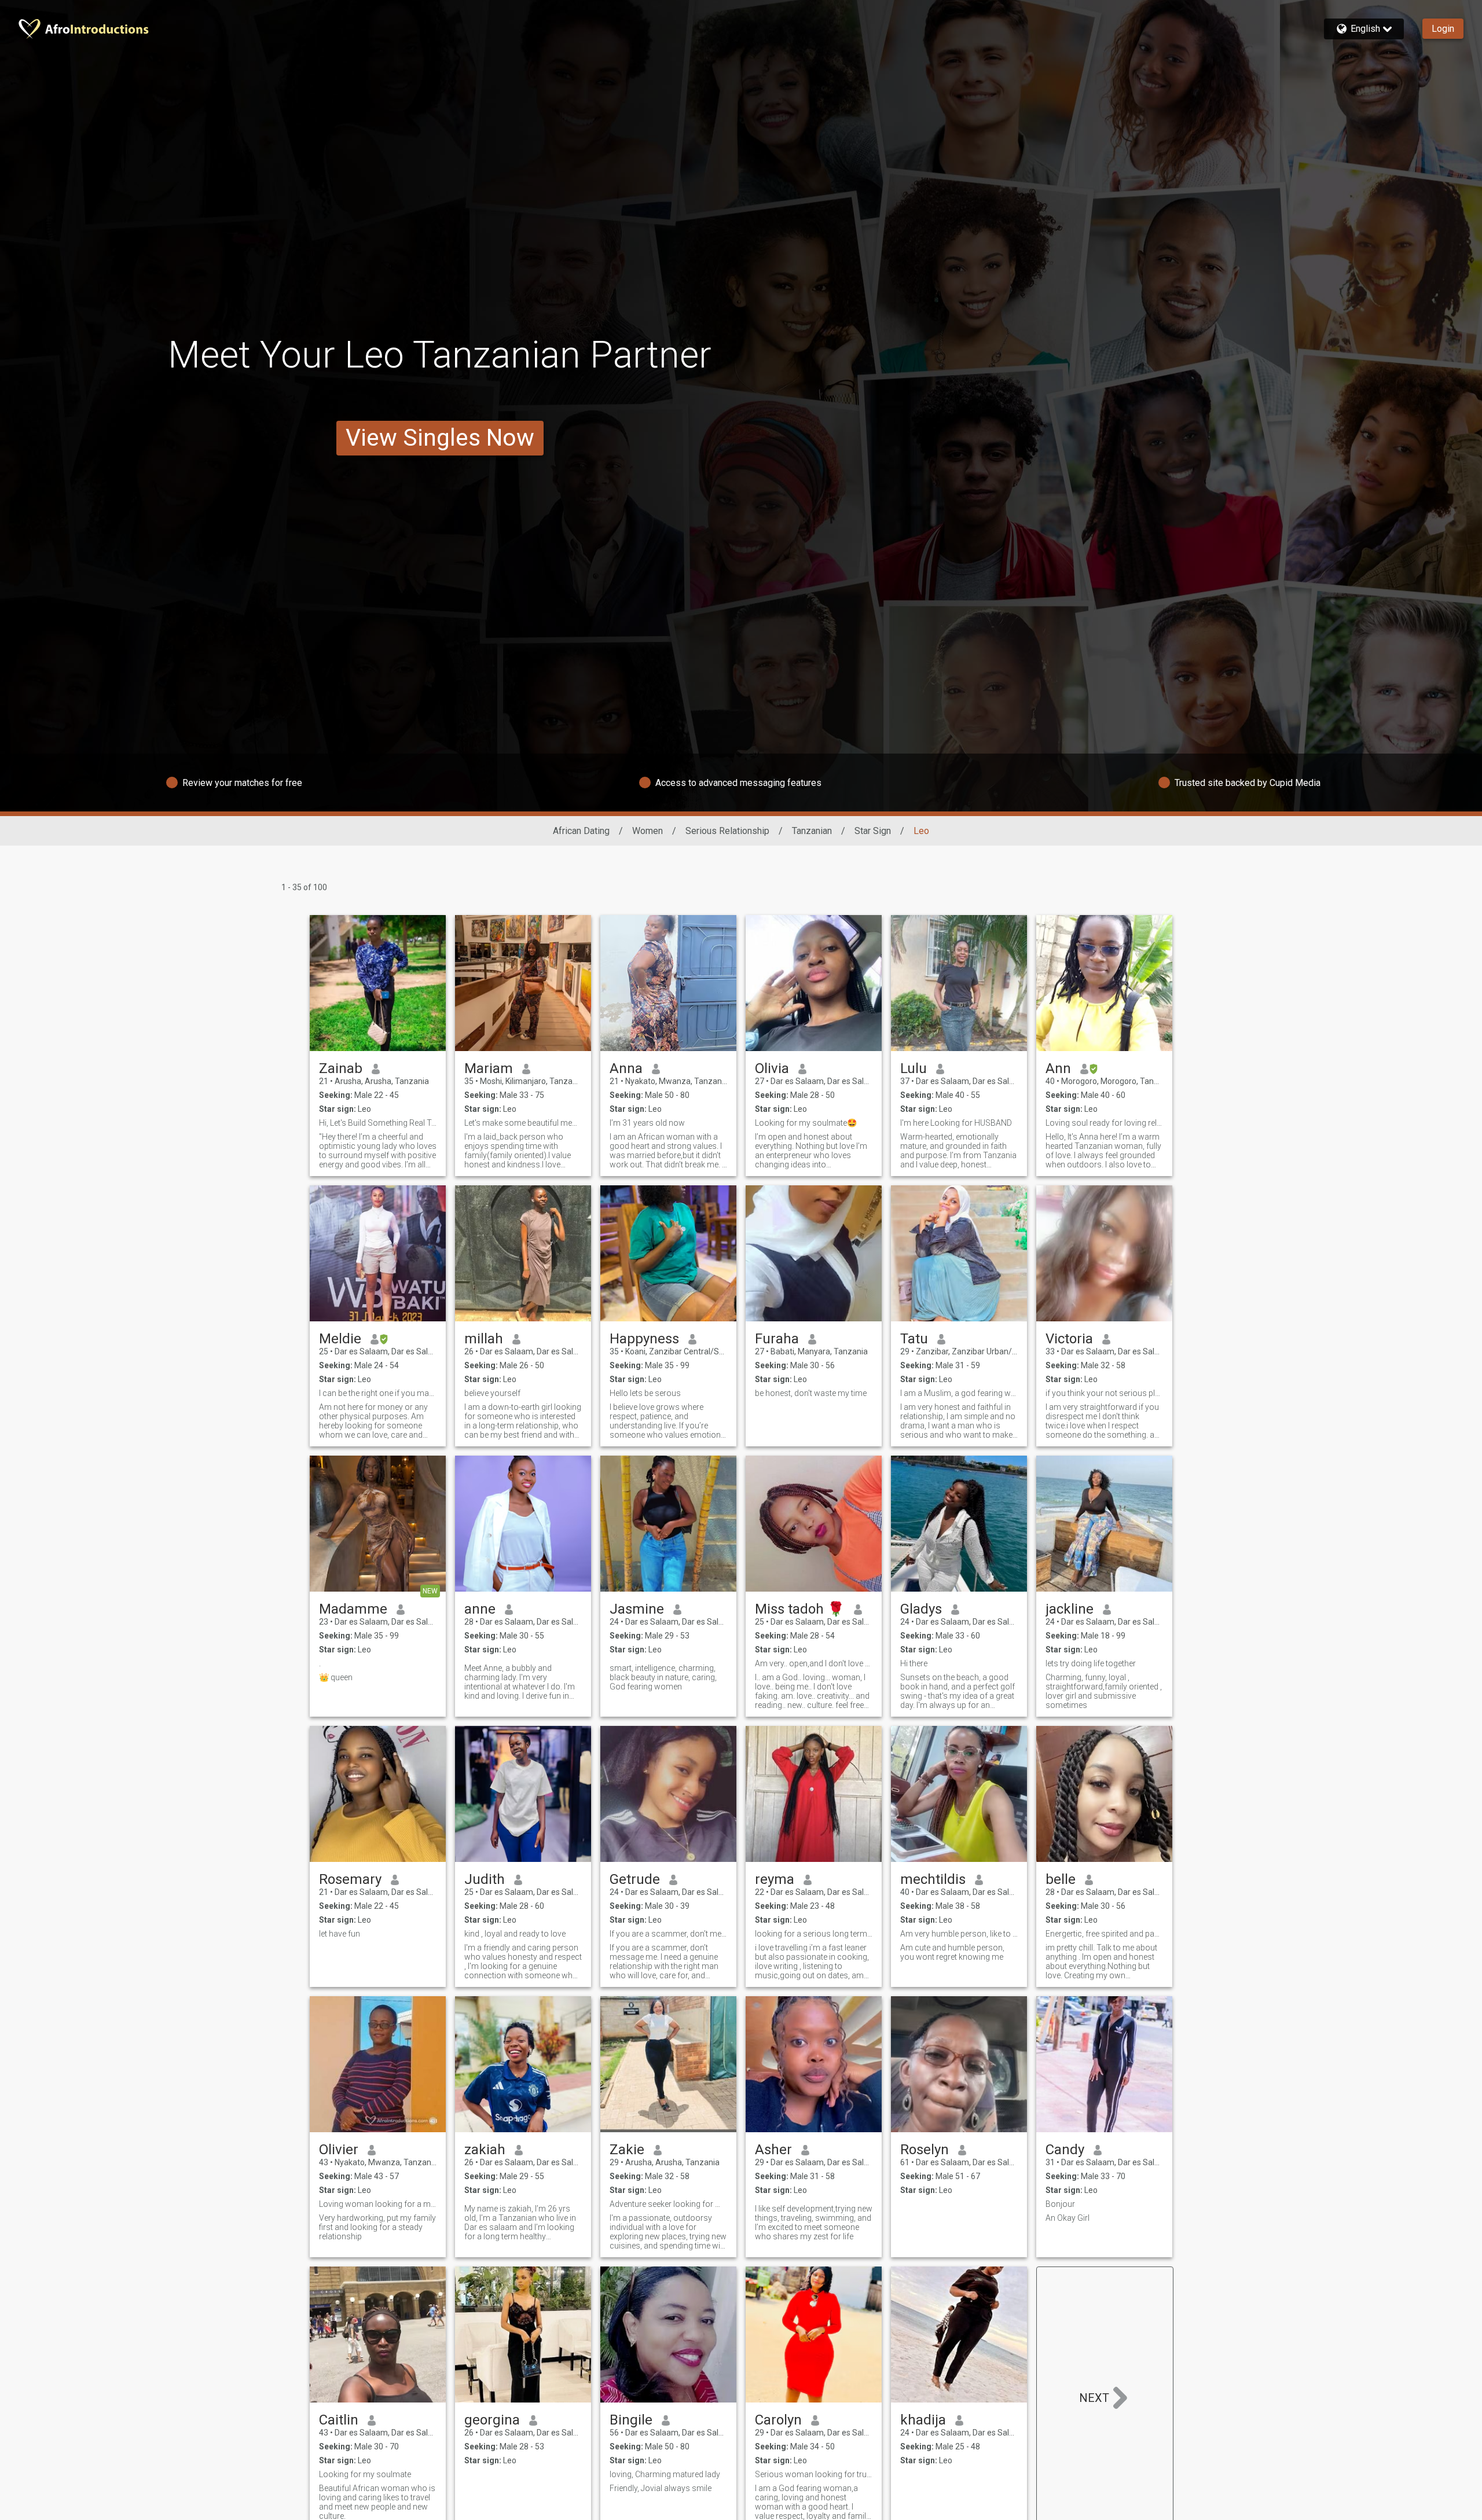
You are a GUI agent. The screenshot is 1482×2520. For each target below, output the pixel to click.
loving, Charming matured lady (665, 2474)
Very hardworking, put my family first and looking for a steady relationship (377, 2227)
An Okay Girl (1068, 2218)
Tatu (914, 1339)
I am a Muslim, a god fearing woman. (959, 1393)
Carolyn (778, 2420)
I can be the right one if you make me (378, 1393)
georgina (492, 2420)
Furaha (777, 1339)
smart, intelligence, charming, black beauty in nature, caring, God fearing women (663, 1677)
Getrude (635, 1879)
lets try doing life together (1091, 1663)
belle (1061, 1879)
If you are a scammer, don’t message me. (668, 1934)
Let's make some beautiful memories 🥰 (523, 1123)
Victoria (1069, 1339)
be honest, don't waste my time (811, 1393)
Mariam (489, 1068)
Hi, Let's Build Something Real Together (378, 1123)
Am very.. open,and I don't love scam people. (814, 1663)
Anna (626, 1068)
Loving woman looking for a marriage (378, 2204)
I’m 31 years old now (647, 1123)
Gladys (921, 1609)
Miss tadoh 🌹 (800, 1609)
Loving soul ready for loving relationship (1104, 1123)
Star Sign (873, 831)
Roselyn (925, 2150)
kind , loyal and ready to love (515, 1934)
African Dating (581, 831)
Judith (485, 1879)
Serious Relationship (727, 831)
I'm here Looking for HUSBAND (956, 1123)
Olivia (772, 1068)
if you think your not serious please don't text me (1104, 1393)
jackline (1070, 1609)
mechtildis (933, 1879)
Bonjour (1060, 2204)
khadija (923, 2420)
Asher (773, 2150)
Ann (1058, 1068)
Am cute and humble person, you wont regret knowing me (952, 1952)
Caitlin (339, 2420)
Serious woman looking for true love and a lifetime (814, 2474)
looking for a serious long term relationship (814, 1934)
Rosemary (350, 1879)
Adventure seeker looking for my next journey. (668, 2204)
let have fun (340, 1934)
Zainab (341, 1068)
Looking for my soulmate (365, 2474)
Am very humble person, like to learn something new (959, 1934)
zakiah (485, 2150)
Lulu (914, 1068)
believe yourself (492, 1393)
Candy (1065, 2150)
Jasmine (637, 1609)
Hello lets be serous (645, 1393)
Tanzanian (812, 831)
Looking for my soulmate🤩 (806, 1123)
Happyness (644, 1339)
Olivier (339, 2150)
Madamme (353, 1609)
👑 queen (336, 1677)
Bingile (631, 2420)
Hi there (914, 1663)
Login (1443, 29)
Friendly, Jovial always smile (661, 2488)
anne (480, 1609)
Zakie (627, 2150)
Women (648, 831)
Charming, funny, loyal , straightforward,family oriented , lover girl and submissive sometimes (1104, 1691)
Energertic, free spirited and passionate (1104, 1934)
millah (484, 1339)
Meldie (340, 1339)
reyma (775, 1879)
